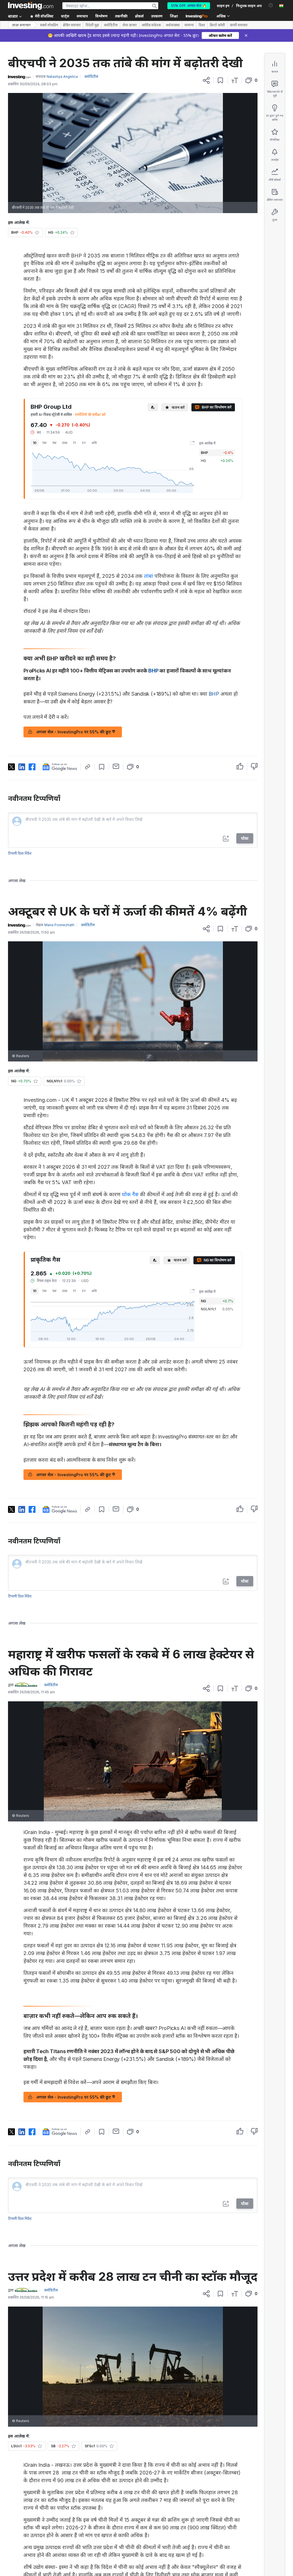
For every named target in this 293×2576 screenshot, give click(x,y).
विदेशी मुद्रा (92, 25)
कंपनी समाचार (239, 25)
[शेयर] (206, 80)
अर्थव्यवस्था (173, 25)
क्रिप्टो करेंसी (217, 25)
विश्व (202, 25)
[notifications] (271, 5)
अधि (94, 443)
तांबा (149, 576)
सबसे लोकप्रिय (49, 25)
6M (65, 443)
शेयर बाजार (130, 25)
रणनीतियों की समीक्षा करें (90, 415)
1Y (75, 443)
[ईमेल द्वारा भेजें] (116, 766)
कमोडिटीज (111, 25)
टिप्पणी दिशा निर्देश (20, 853)
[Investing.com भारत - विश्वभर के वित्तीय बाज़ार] (31, 6)
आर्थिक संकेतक (151, 25)
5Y (84, 443)
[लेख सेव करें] (220, 80)
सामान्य (189, 25)
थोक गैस (130, 1194)
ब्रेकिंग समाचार (72, 25)
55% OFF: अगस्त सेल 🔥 (189, 6)
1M (54, 443)
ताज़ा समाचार (21, 25)
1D (35, 443)
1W (44, 443)
